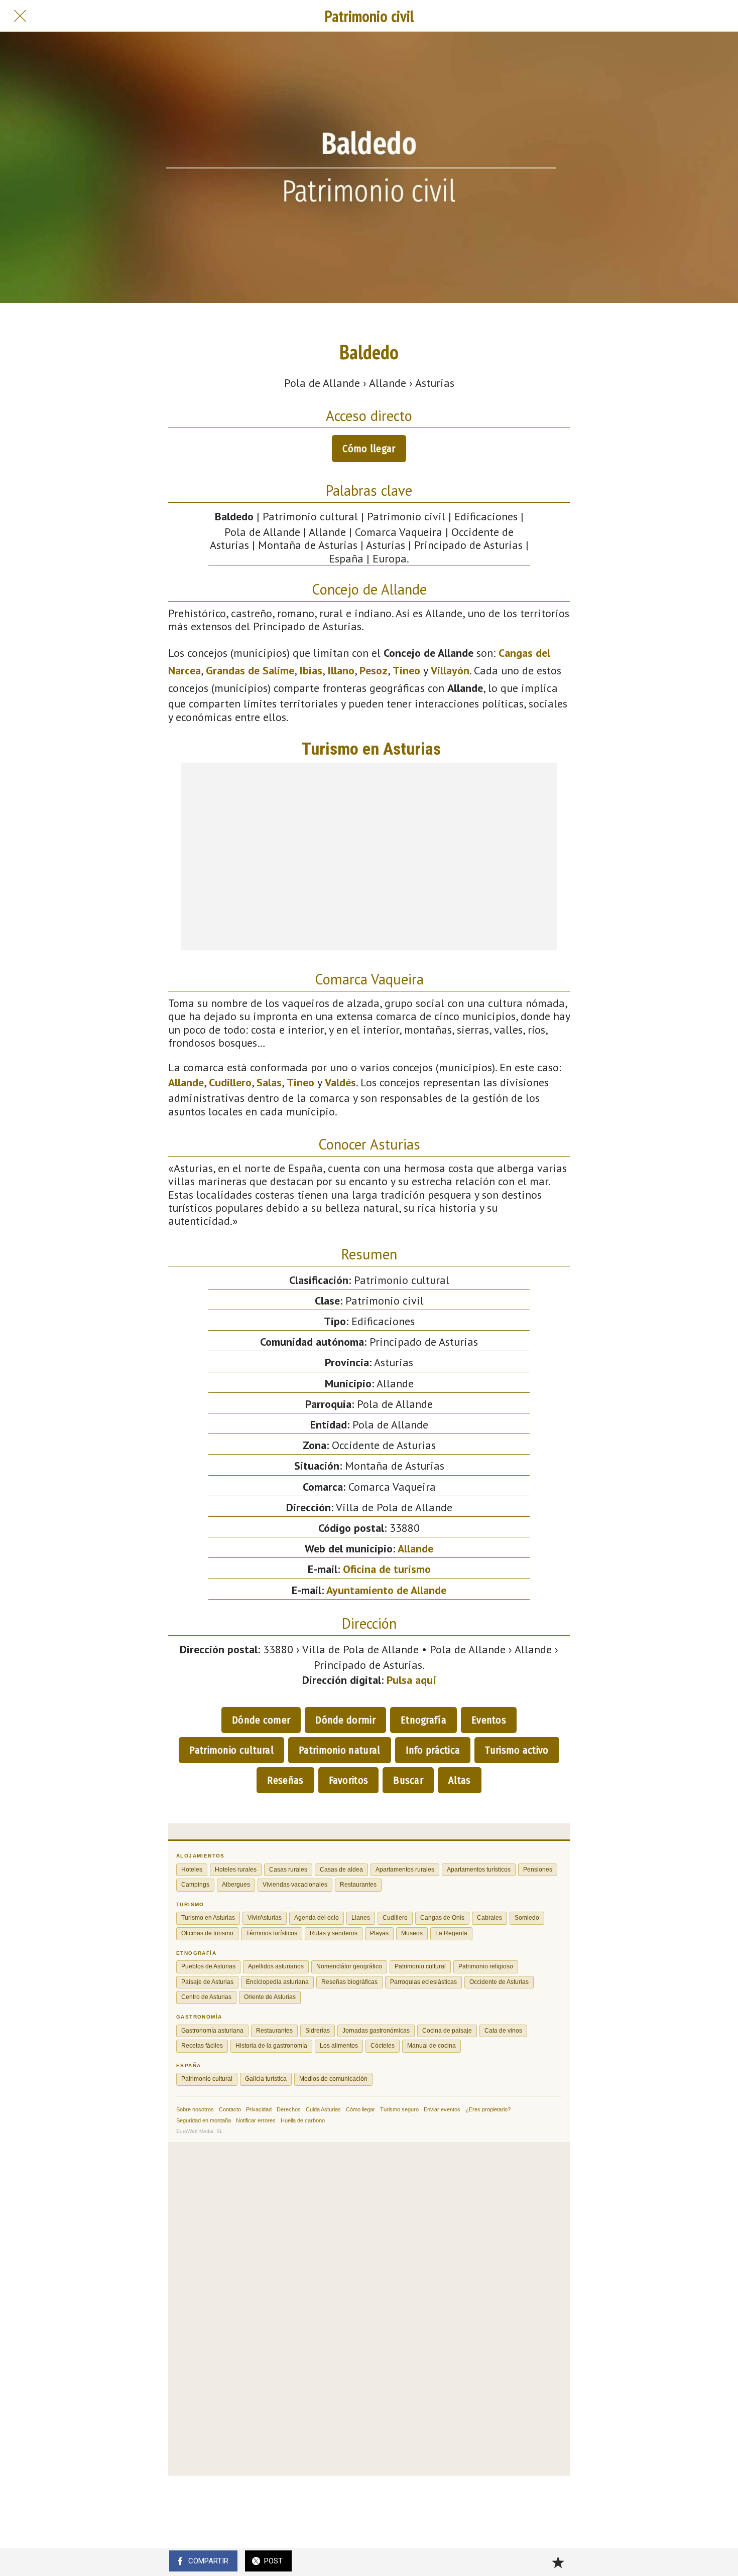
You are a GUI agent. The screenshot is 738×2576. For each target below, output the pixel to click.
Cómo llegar (369, 449)
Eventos (489, 1720)
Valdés (340, 1082)
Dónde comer (261, 1720)
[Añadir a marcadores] (558, 2562)
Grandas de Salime (250, 670)
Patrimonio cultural (231, 1750)
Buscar (408, 1780)
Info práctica (433, 1750)
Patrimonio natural (339, 1750)
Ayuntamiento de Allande (386, 1590)
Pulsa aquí (411, 1680)
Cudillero (230, 1082)
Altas (460, 1780)
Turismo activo (517, 1750)
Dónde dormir (345, 1720)
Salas (269, 1082)
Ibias (311, 670)
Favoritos (349, 1780)
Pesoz (374, 670)
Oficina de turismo (387, 1569)
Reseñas (285, 1780)
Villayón (450, 670)
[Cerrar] (20, 16)
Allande (186, 1082)
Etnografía (423, 1720)
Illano (341, 670)
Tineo (406, 670)
